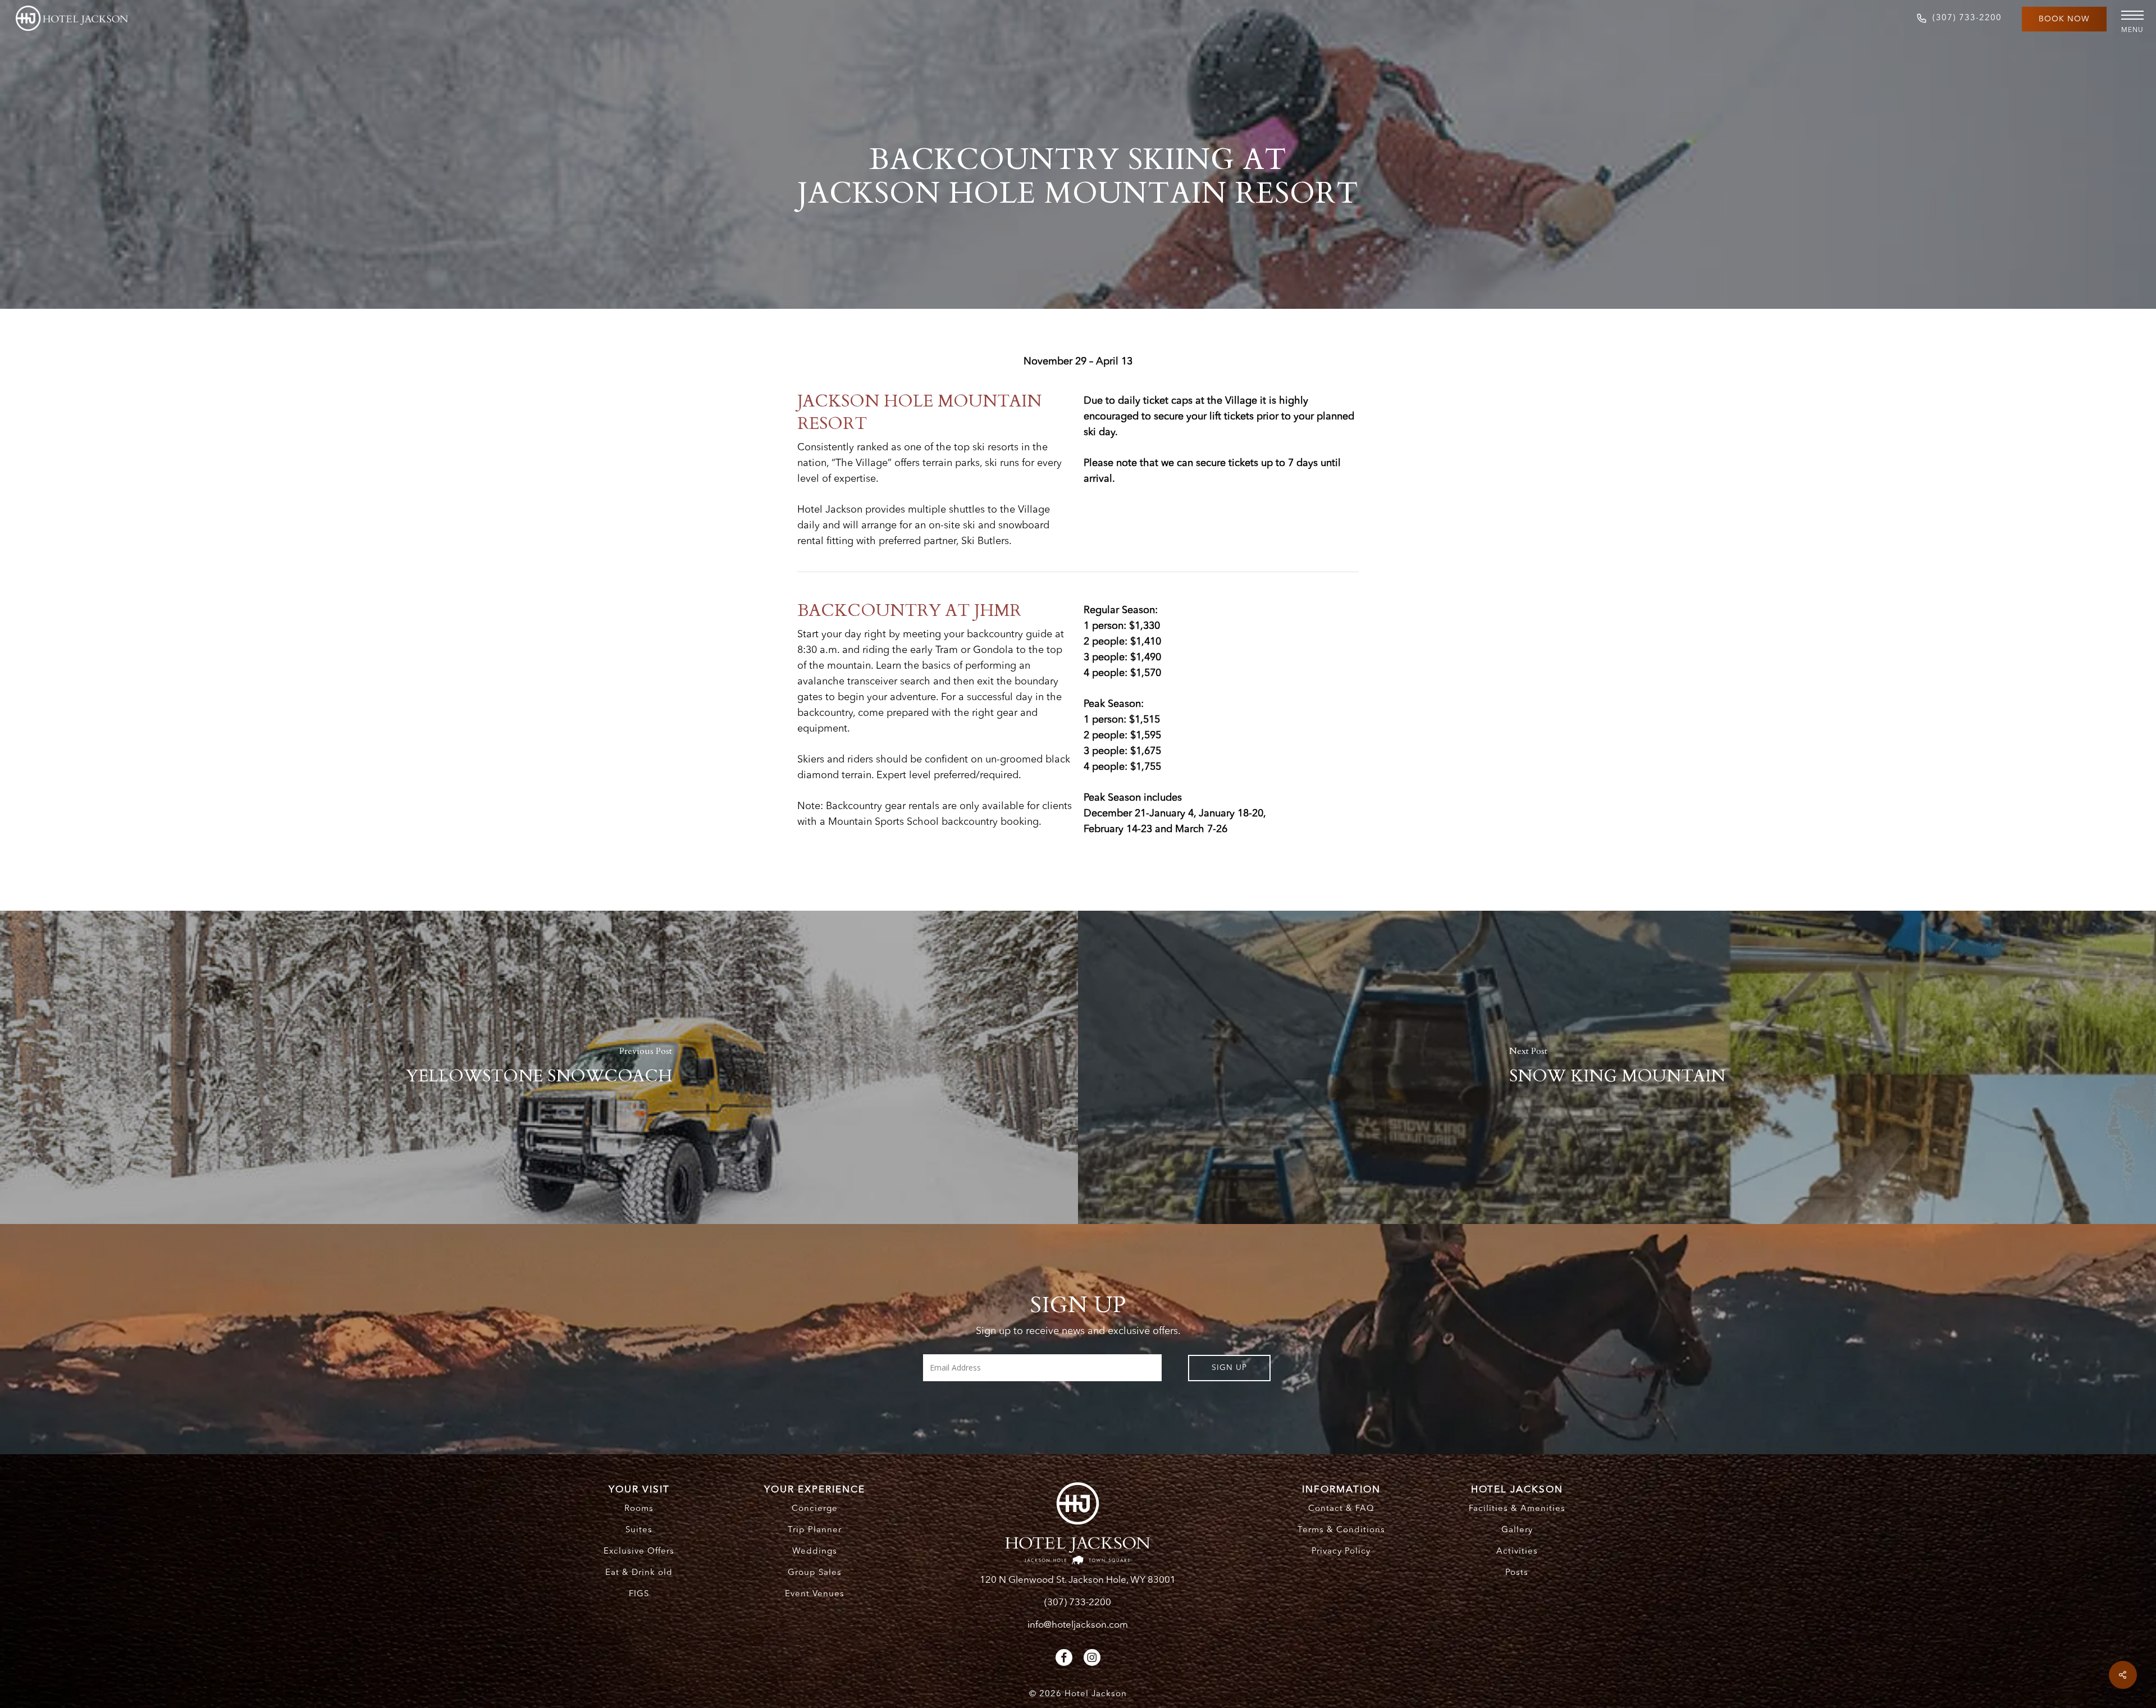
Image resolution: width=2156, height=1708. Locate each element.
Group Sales (815, 1573)
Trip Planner (815, 1530)
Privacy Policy (1341, 1552)
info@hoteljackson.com (1078, 1625)
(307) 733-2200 (1078, 1603)
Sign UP (1229, 1368)
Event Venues (815, 1594)
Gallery (1517, 1530)
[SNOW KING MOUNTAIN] (1617, 1067)
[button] (2128, 15)
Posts (1517, 1573)
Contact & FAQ (1341, 1509)
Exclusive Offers (639, 1552)
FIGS (639, 1594)
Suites (639, 1530)
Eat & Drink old (639, 1573)
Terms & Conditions (1341, 1530)
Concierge (815, 1509)
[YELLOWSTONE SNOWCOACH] (539, 1067)
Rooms (639, 1509)
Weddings (815, 1552)
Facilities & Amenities (1517, 1509)
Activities (1517, 1552)
